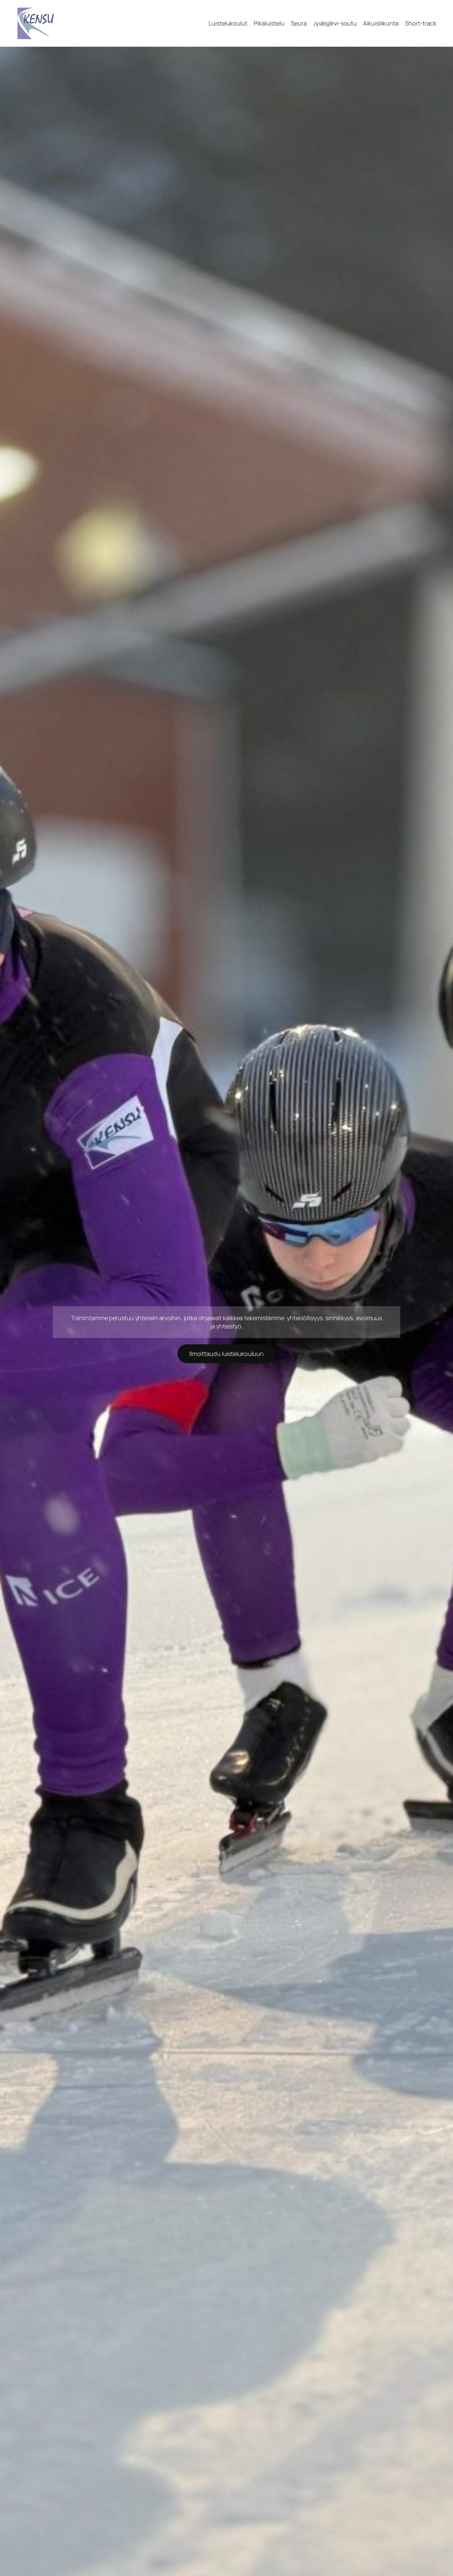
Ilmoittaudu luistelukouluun (227, 1354)
